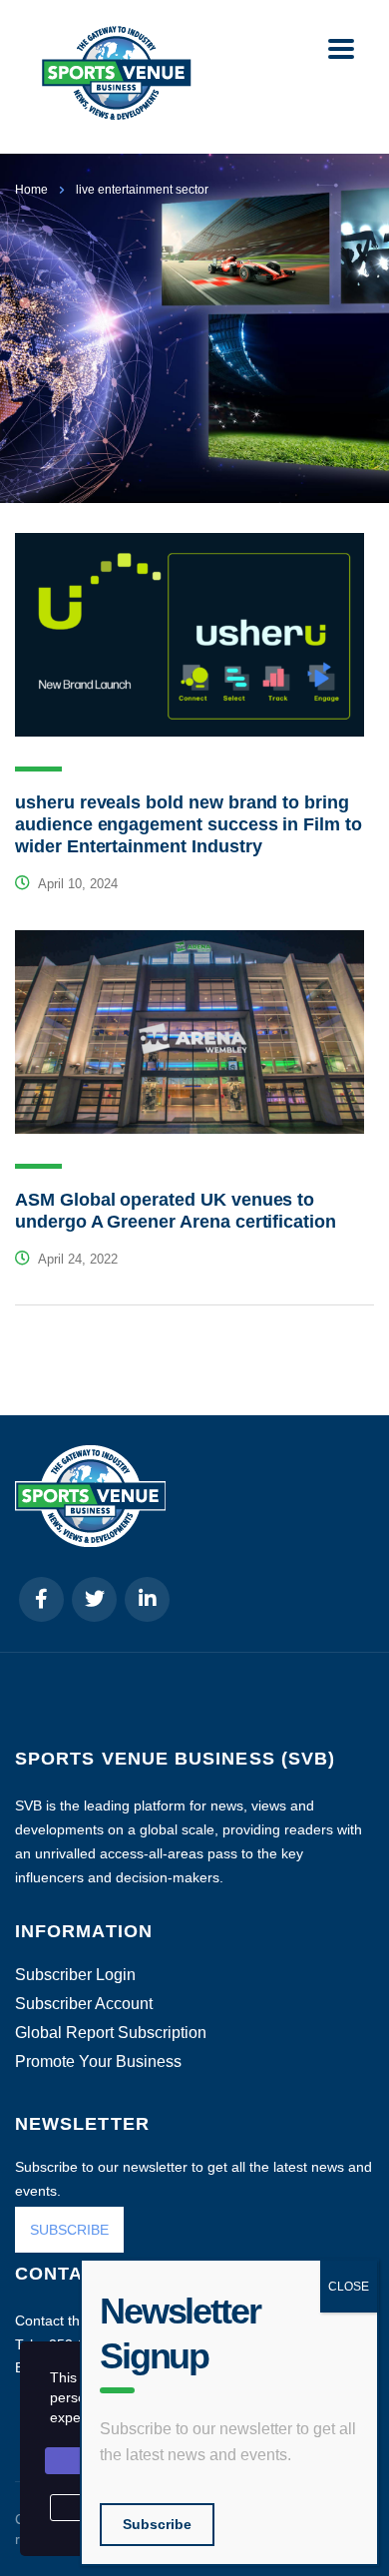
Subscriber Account (84, 2004)
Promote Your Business (98, 2062)
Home (31, 190)
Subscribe (157, 2524)
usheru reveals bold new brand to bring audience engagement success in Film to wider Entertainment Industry (189, 824)
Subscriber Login (75, 1975)
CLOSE (349, 2287)
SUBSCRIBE (69, 2230)
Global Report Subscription (111, 2033)
